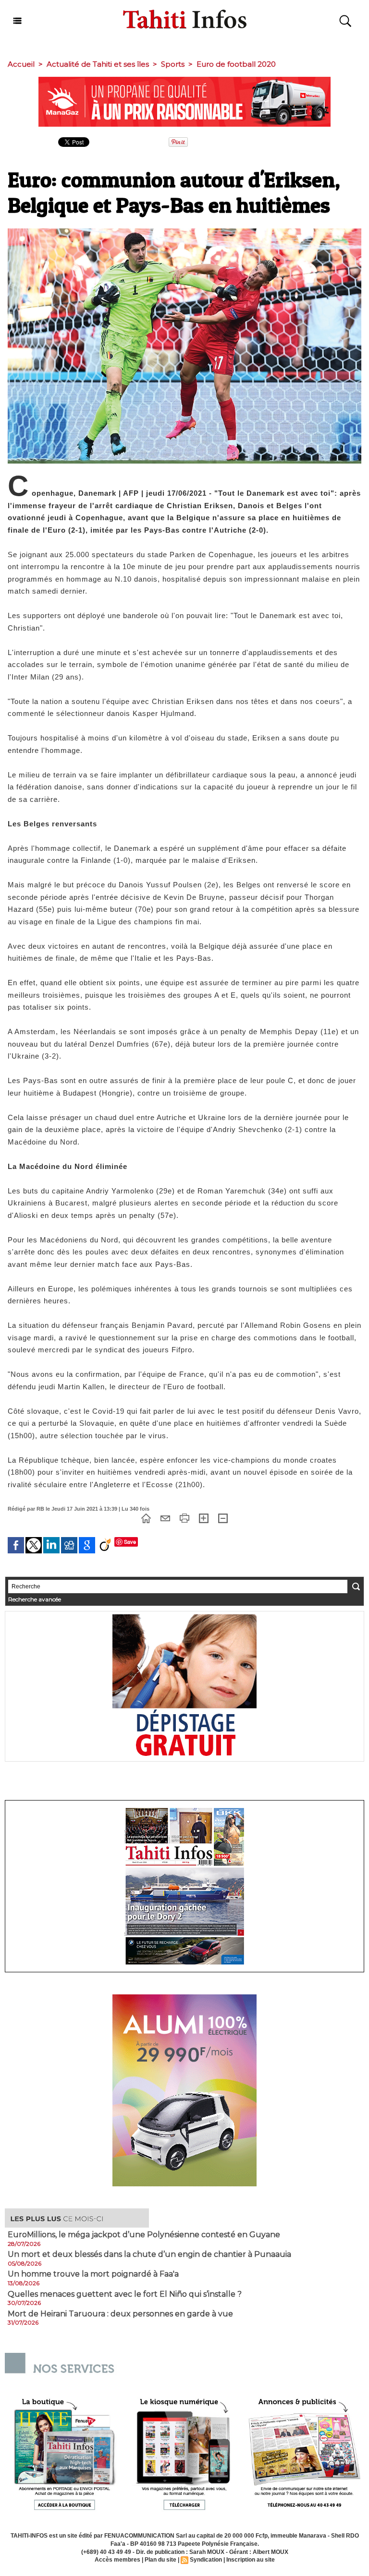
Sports (173, 64)
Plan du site (160, 2560)
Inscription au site (251, 2560)
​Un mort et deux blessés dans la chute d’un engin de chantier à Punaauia (149, 2254)
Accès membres (117, 2560)
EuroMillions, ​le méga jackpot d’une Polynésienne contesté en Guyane (144, 2235)
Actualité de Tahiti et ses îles (98, 64)
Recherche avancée (35, 1599)
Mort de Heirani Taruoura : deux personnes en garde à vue (120, 2314)
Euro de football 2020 (236, 64)
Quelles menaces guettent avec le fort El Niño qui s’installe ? (125, 2294)
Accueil (21, 64)
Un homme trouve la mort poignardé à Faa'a (93, 2274)
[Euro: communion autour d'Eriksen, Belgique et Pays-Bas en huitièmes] (184, 231)
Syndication (206, 2560)
